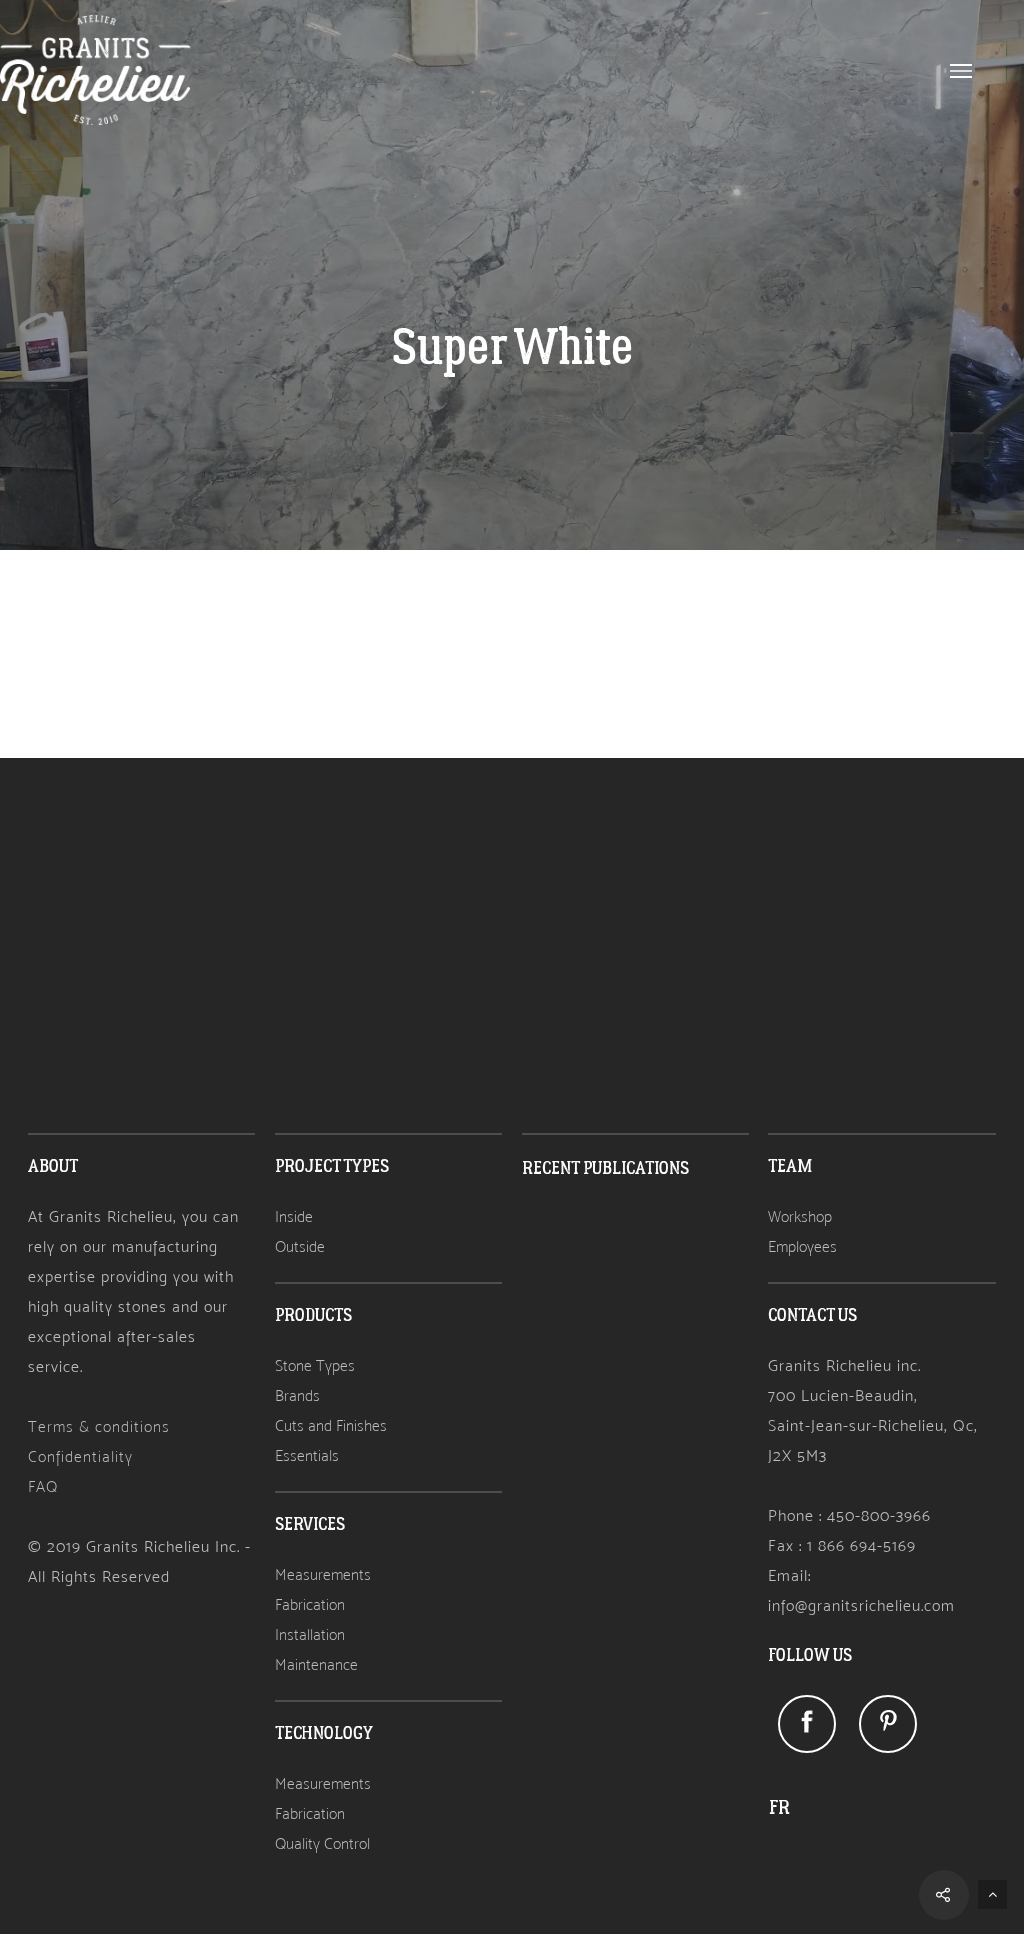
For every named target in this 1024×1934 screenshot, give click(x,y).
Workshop (800, 1216)
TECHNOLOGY (324, 1733)
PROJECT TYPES (332, 1166)
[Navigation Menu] (961, 70)
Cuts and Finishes (331, 1425)
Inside (294, 1216)
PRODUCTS (313, 1315)
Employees (802, 1246)
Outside (300, 1246)
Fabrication (310, 1604)
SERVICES (310, 1524)
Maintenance (316, 1664)
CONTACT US (812, 1315)
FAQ (43, 1486)
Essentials (307, 1455)
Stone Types (315, 1365)
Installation (310, 1634)
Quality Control (322, 1843)
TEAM (790, 1166)
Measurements (323, 1574)
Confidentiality (80, 1456)
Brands (297, 1395)
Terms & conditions (99, 1426)
